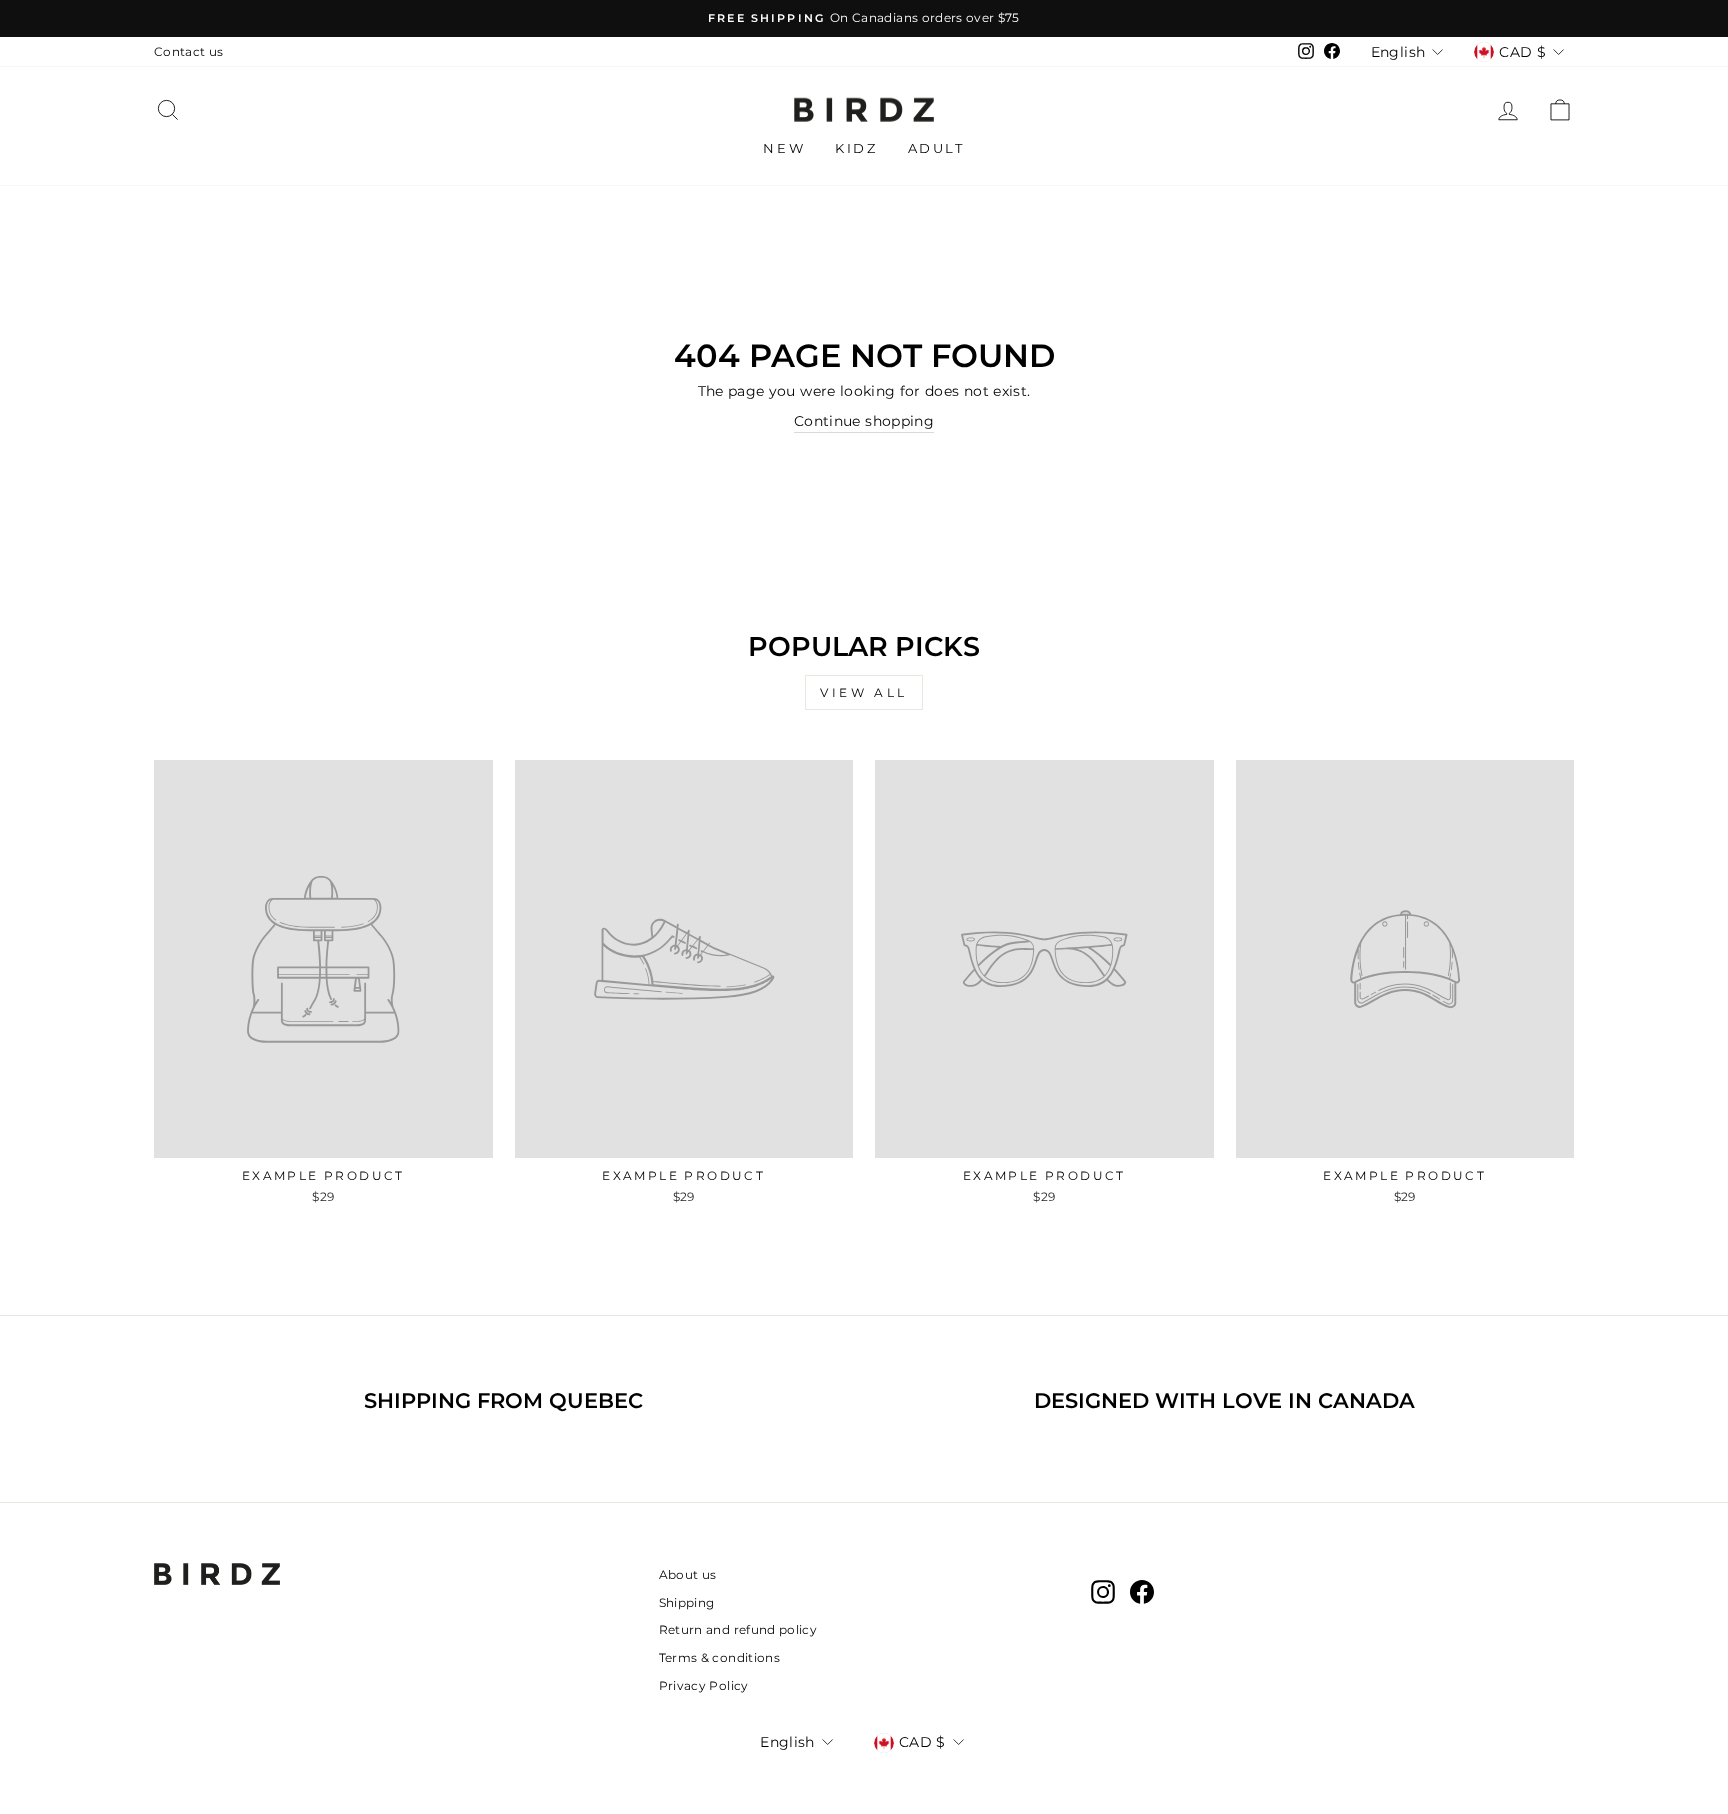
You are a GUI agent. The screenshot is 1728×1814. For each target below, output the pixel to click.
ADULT (936, 148)
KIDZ (856, 148)
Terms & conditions (719, 1657)
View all (864, 692)
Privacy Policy (704, 1685)
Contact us (189, 51)
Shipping (687, 1602)
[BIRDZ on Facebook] (1142, 1592)
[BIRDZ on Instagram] (1103, 1592)
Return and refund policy (738, 1629)
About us (688, 1574)
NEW (784, 148)
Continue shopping (864, 421)
